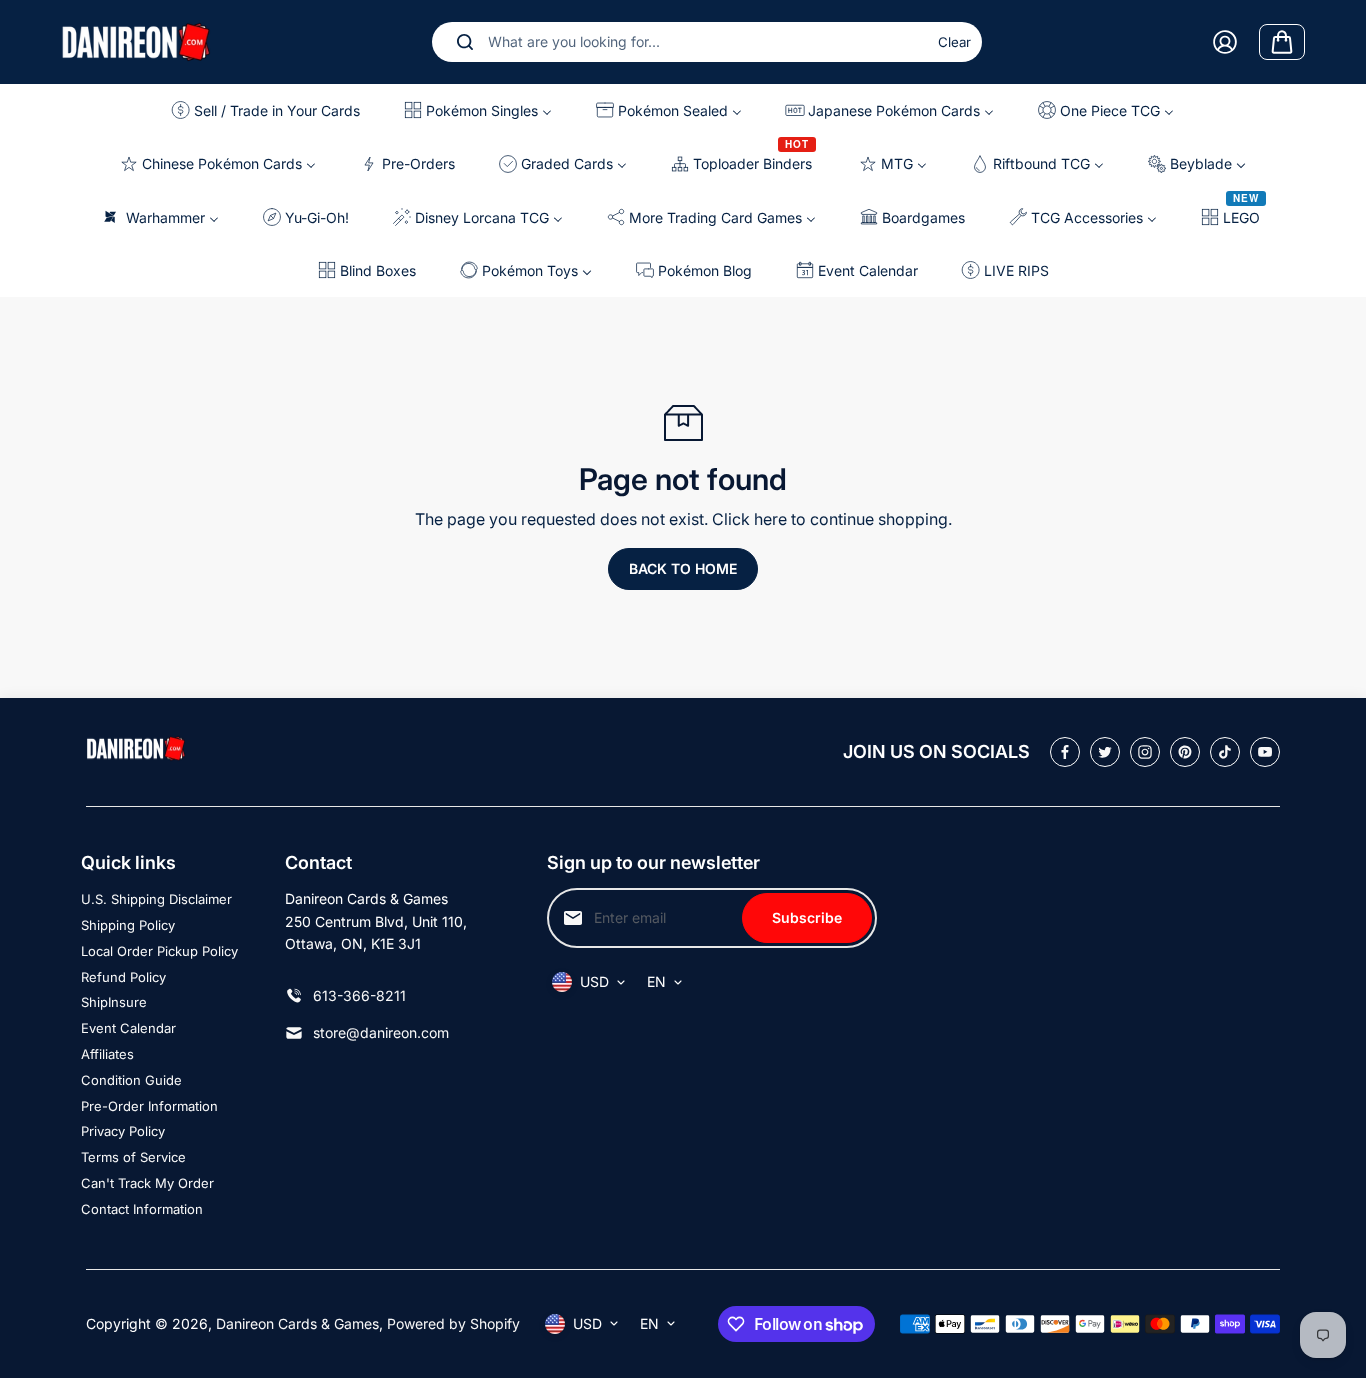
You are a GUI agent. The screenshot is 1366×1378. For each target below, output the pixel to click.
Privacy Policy (123, 1131)
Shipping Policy (128, 925)
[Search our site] (465, 42)
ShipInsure (114, 1002)
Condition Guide (131, 1080)
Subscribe (807, 917)
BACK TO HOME (683, 568)
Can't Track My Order (147, 1183)
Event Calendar (128, 1028)
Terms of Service (133, 1157)
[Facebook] (1065, 752)
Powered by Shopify (453, 1323)
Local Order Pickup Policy (159, 951)
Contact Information (142, 1209)
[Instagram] (1145, 752)
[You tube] (1265, 752)
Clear (954, 42)
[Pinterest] (1185, 752)
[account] (1225, 42)
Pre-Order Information (149, 1106)
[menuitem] (271, 110)
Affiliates (107, 1054)
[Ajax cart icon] (1282, 42)
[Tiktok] (1225, 752)
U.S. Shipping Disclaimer (156, 899)
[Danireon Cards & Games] (136, 41)
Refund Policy (123, 977)
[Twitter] (1105, 752)
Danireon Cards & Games (297, 1323)
